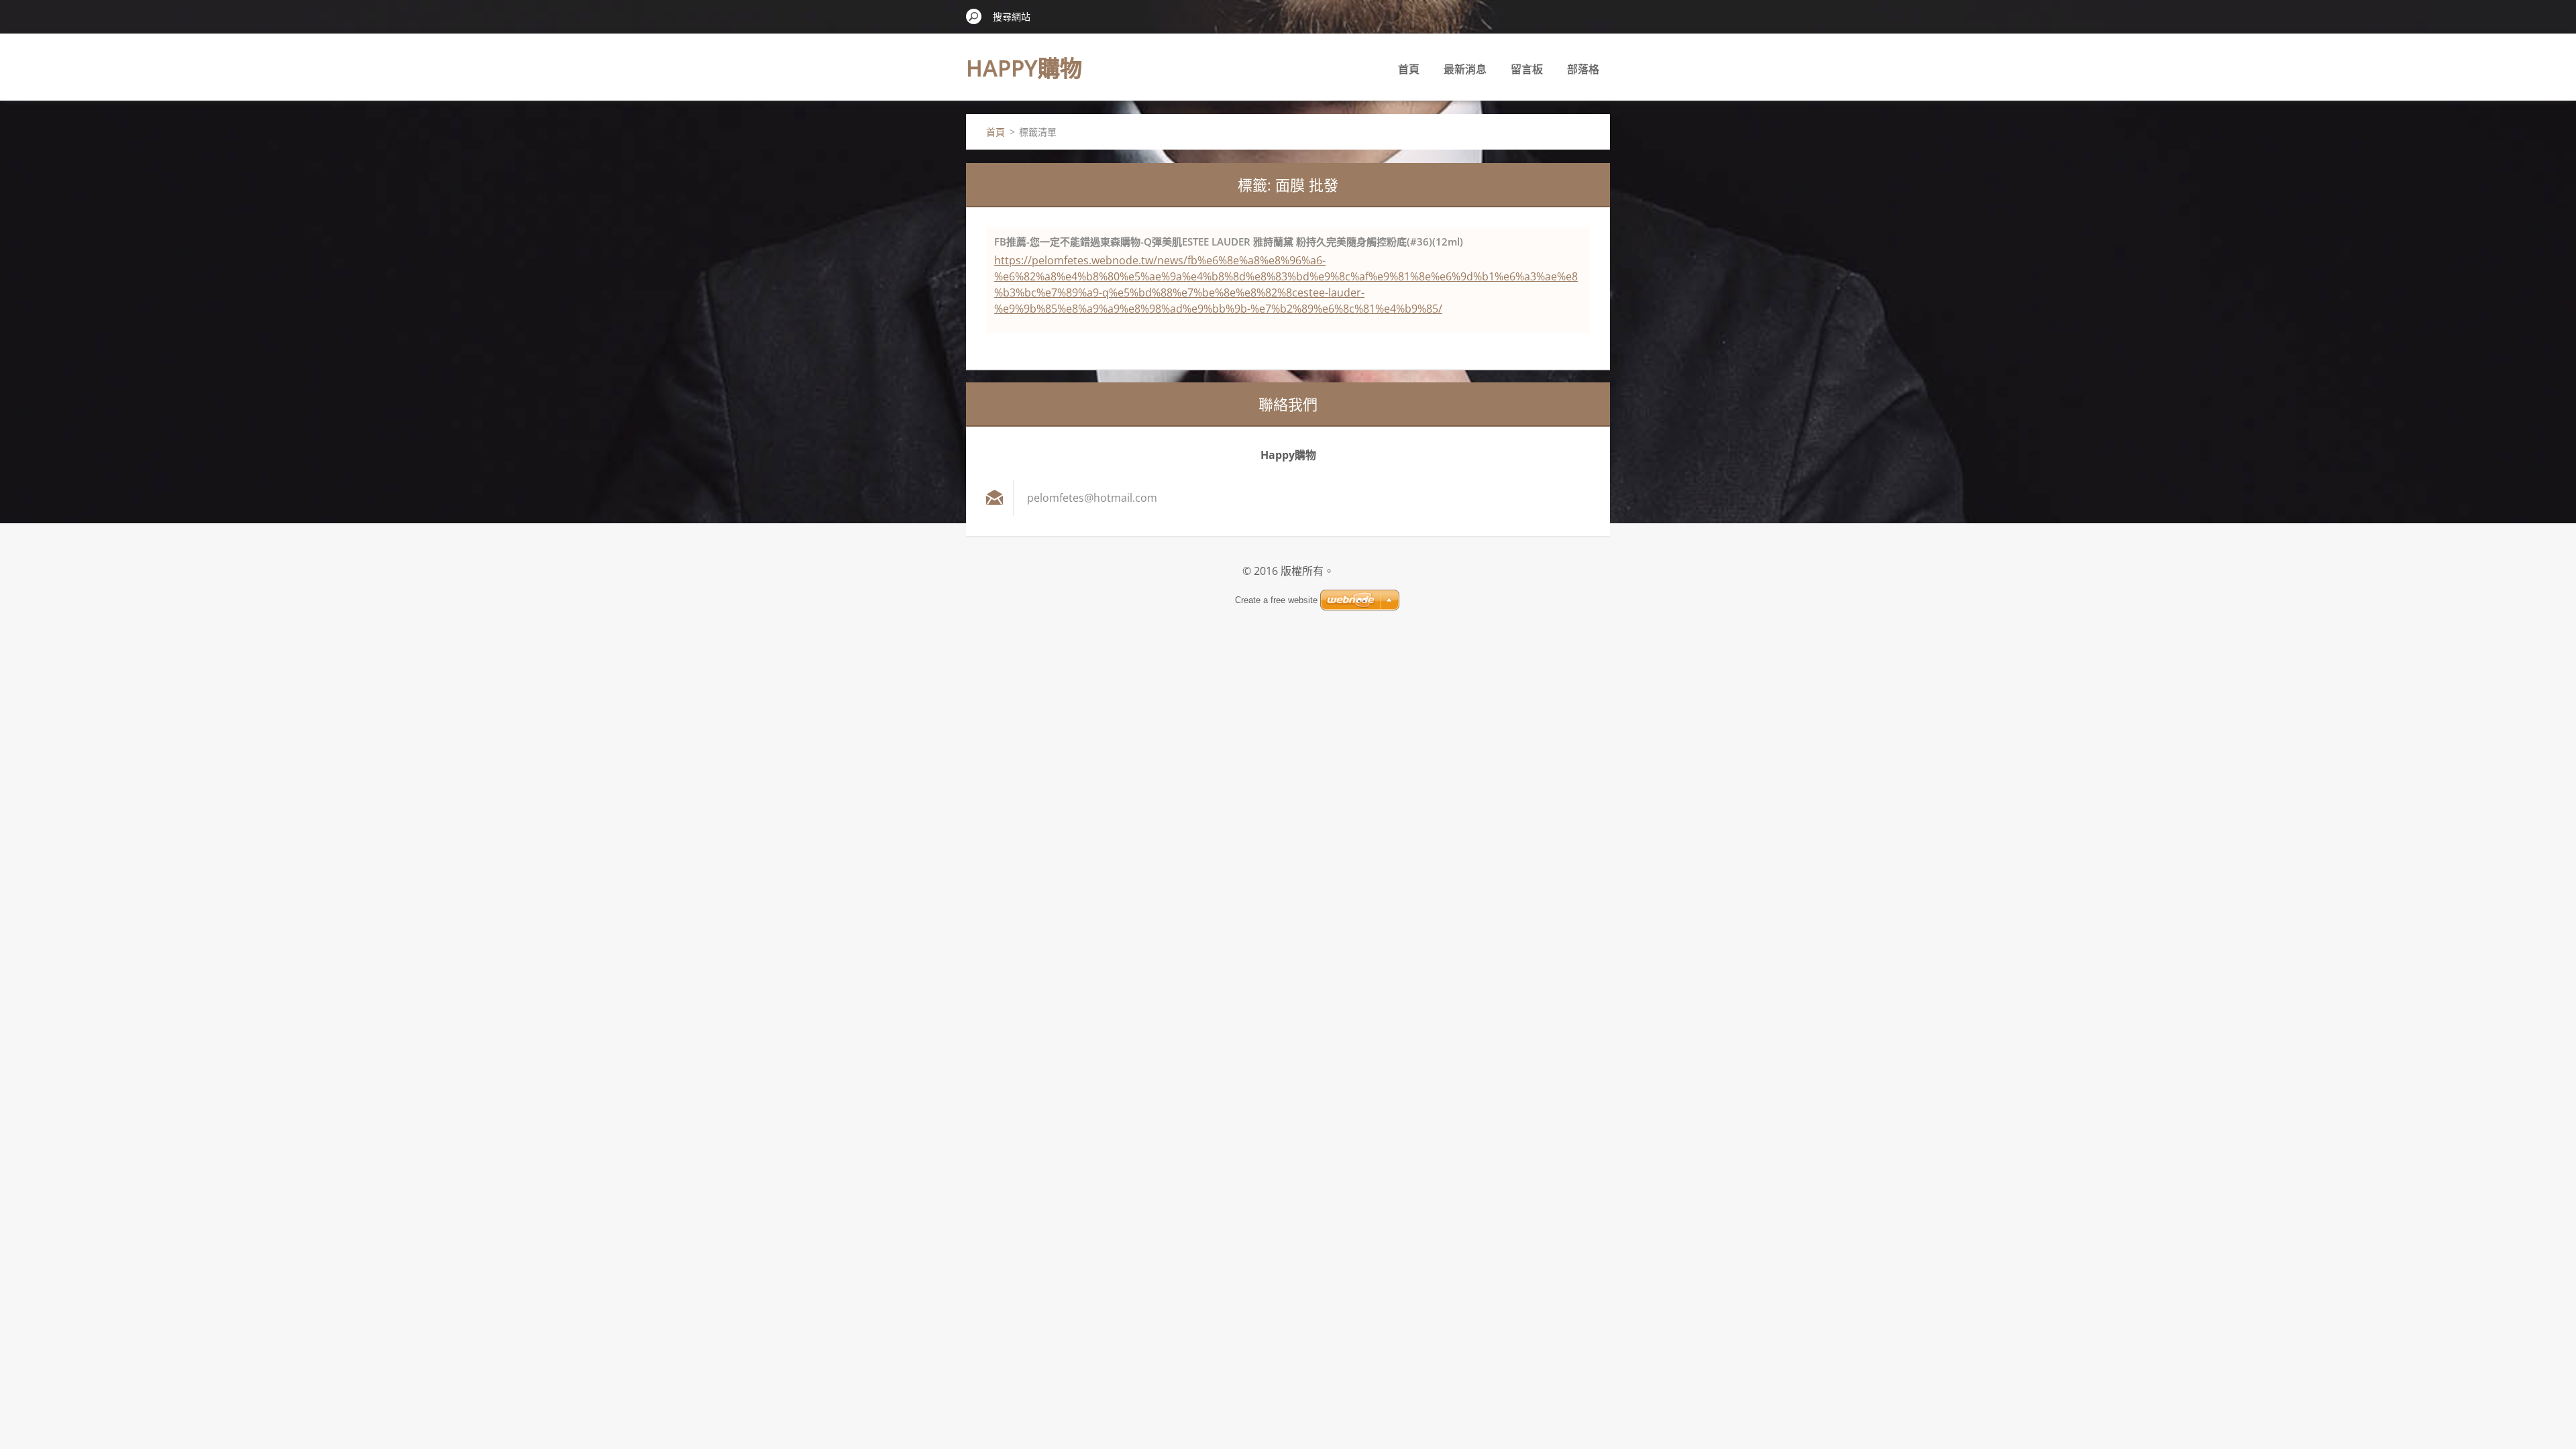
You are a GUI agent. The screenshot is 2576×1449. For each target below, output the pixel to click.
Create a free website (1276, 600)
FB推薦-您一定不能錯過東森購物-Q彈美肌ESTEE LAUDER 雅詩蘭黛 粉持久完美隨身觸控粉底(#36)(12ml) (1229, 241)
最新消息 (1465, 69)
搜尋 (974, 16)
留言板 (1527, 69)
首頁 (1409, 69)
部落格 (1583, 69)
